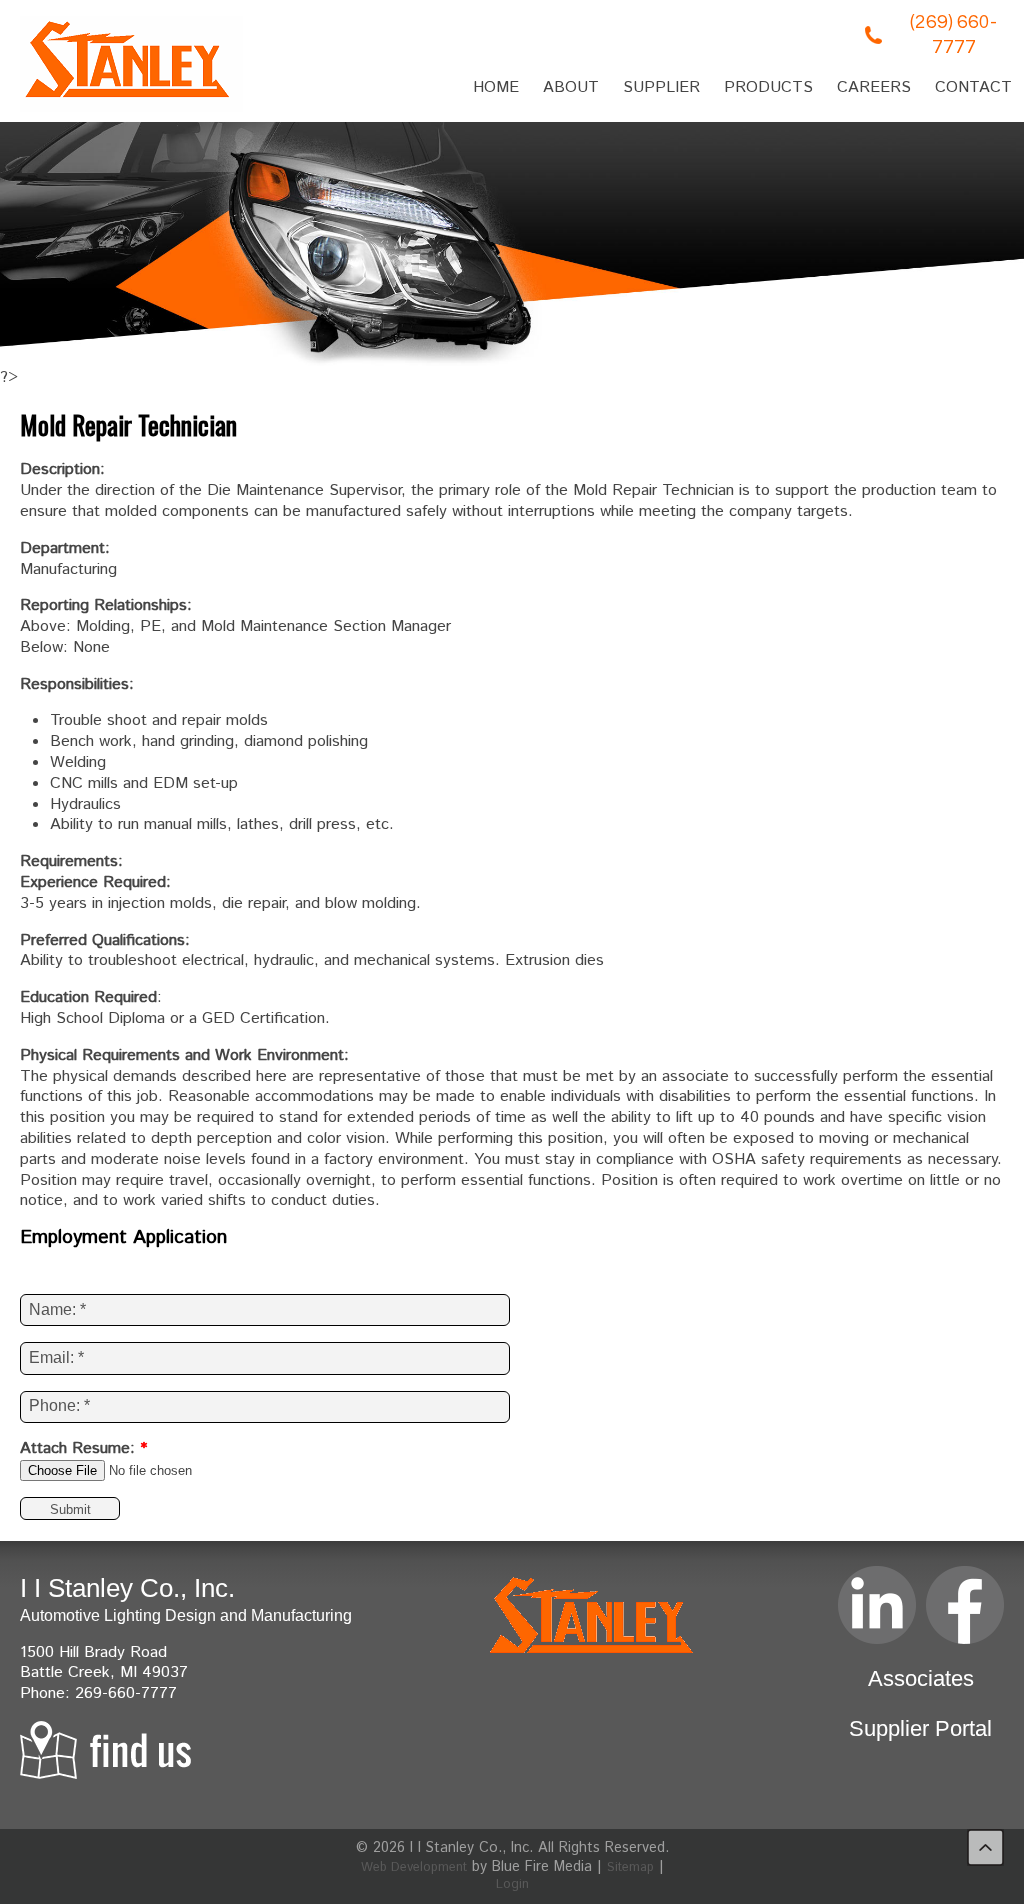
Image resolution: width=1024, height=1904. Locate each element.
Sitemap (630, 1867)
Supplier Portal (920, 1728)
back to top (985, 1847)
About (571, 87)
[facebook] (965, 1605)
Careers (874, 87)
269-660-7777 (126, 1693)
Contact (973, 87)
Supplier (661, 87)
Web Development (414, 1867)
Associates (921, 1678)
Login (512, 1884)
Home (496, 87)
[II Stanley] (131, 64)
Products (768, 87)
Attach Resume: (83, 1449)
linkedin (877, 1605)
